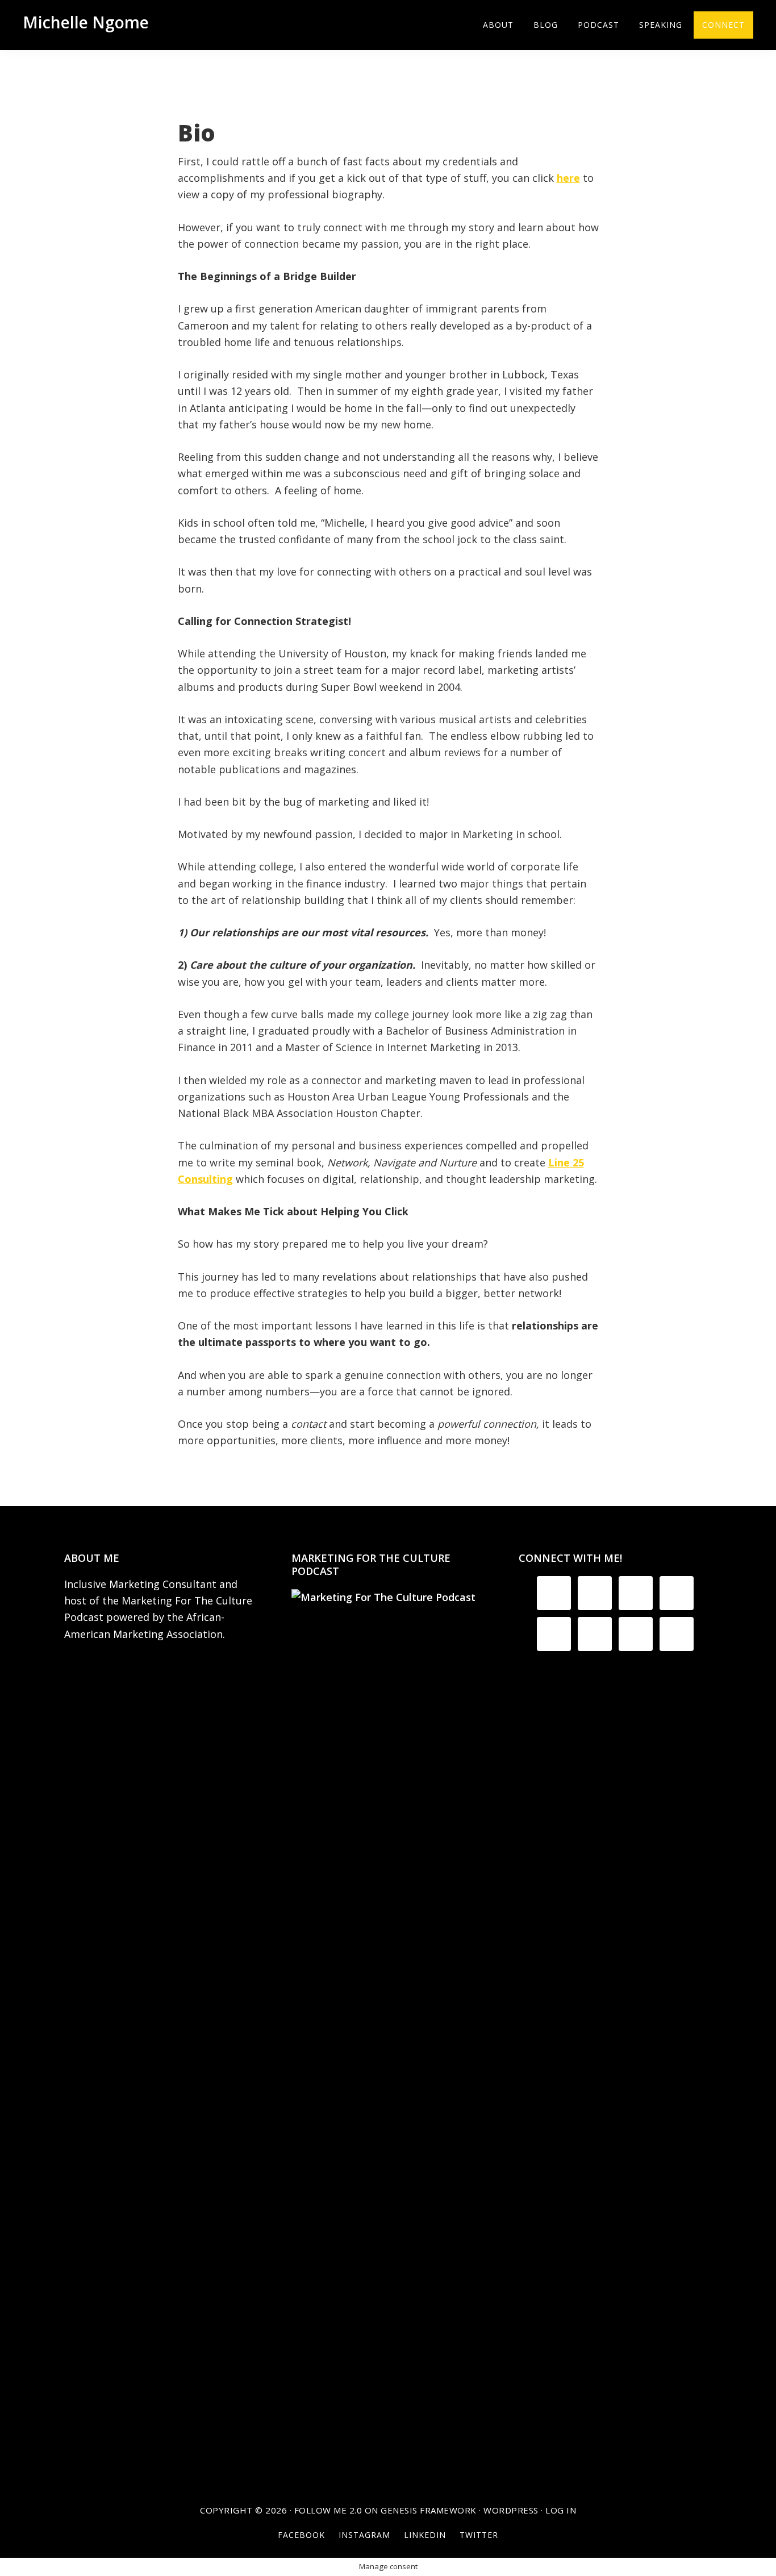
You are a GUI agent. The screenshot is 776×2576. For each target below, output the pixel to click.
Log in (561, 2510)
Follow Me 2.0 (328, 2510)
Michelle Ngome (86, 22)
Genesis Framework (429, 2510)
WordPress (511, 2510)
